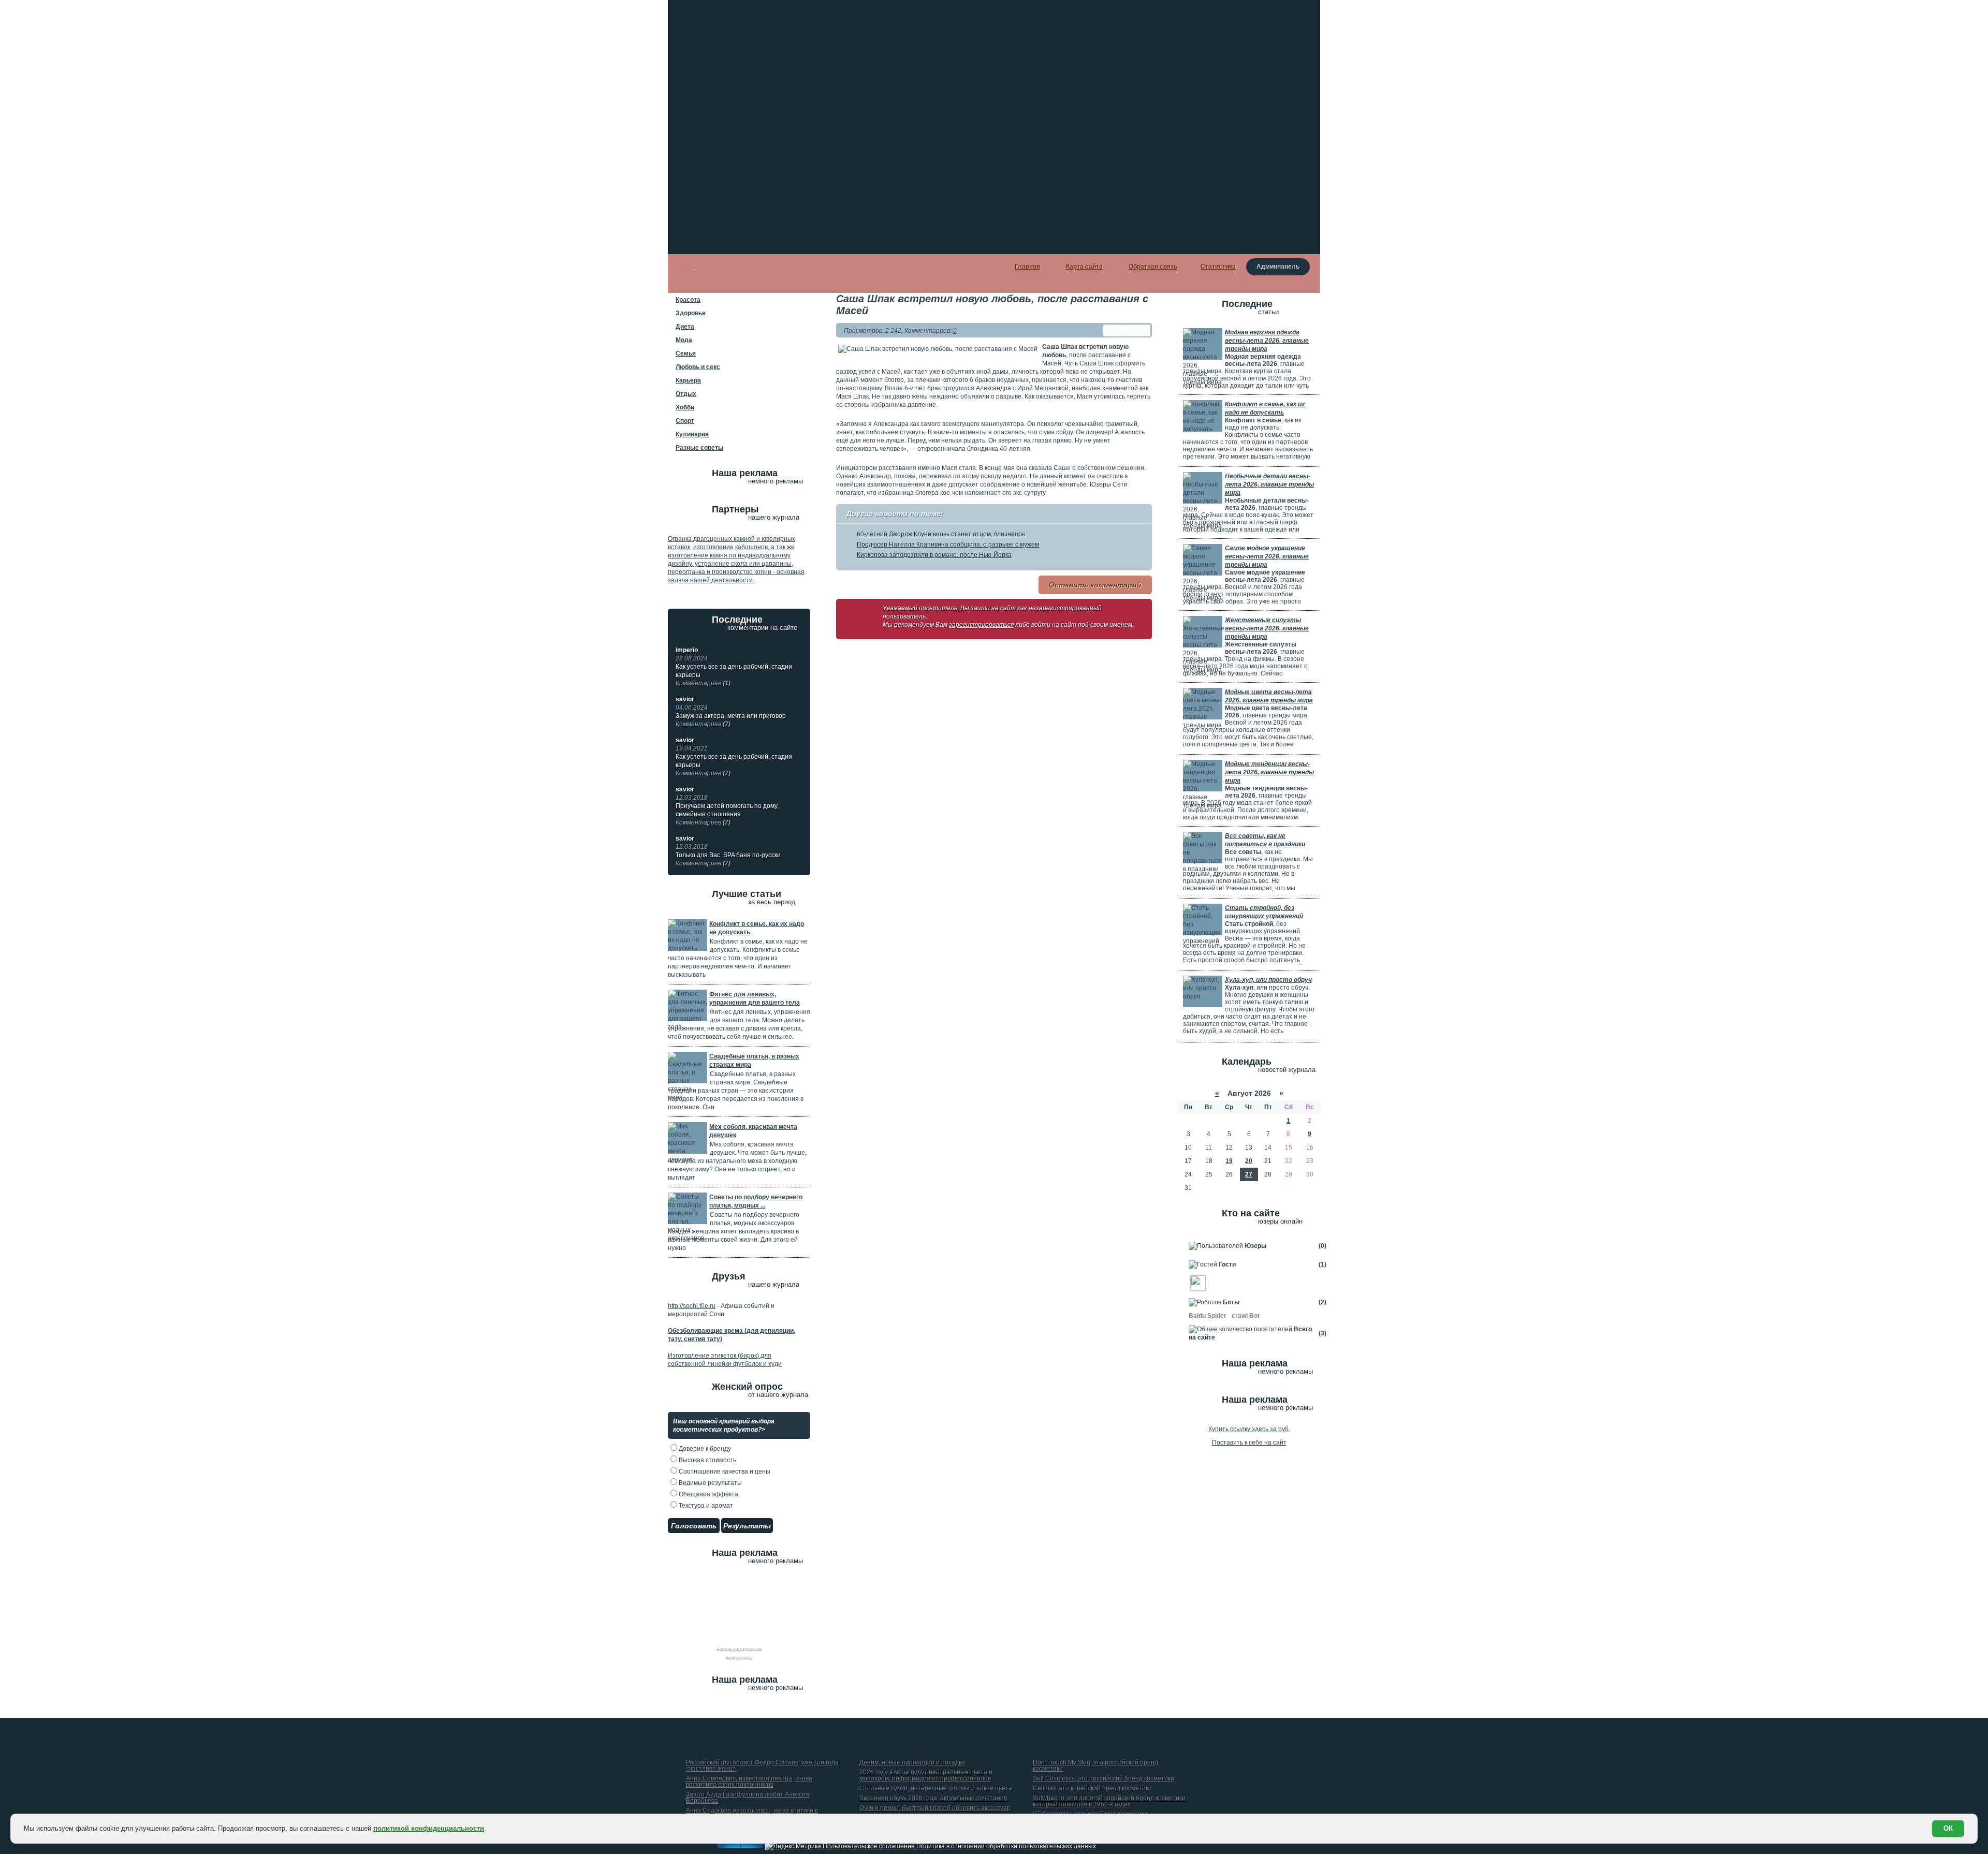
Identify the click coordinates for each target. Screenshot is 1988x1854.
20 (1249, 1161)
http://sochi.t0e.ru (692, 1306)
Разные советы (699, 448)
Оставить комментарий (1095, 585)
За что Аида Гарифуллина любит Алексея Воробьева (748, 1798)
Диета (685, 327)
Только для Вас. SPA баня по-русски (728, 859)
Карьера (688, 380)
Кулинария (692, 434)
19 (1229, 1161)
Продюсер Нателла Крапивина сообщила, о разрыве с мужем (948, 545)
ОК (1948, 1828)
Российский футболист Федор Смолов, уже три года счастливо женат (762, 1766)
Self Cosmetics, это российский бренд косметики (1103, 1779)
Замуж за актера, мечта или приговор (731, 720)
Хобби (685, 407)
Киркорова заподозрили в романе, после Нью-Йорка (934, 555)
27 (1249, 1174)
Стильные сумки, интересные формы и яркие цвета (936, 1789)
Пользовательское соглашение (869, 1846)
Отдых (686, 394)
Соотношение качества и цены (724, 1472)
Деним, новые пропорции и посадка (912, 1763)
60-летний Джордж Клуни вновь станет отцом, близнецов (941, 534)
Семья (686, 354)
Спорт (685, 421)
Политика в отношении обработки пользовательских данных (1006, 1846)
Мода (684, 340)
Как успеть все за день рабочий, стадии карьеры (734, 675)
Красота (688, 300)
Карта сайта (1084, 267)
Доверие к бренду (704, 1449)
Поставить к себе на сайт (1249, 1443)
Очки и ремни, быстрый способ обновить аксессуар (935, 1808)
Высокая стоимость (707, 1460)
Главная (1027, 267)
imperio (687, 650)
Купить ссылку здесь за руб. (1249, 1429)
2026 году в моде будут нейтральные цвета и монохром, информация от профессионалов (926, 1776)
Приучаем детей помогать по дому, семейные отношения (727, 814)
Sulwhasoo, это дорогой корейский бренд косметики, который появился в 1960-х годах (1110, 1801)
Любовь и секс (698, 367)
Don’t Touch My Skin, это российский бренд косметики (1095, 1766)
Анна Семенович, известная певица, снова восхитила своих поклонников (749, 1782)
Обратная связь (1153, 267)
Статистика (1218, 267)
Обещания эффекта (708, 1494)
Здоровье (691, 313)
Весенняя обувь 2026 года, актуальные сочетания (933, 1798)
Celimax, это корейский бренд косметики (1092, 1789)
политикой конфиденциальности (429, 1828)
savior (685, 699)
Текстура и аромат (705, 1506)
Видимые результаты (710, 1483)
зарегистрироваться (981, 625)
